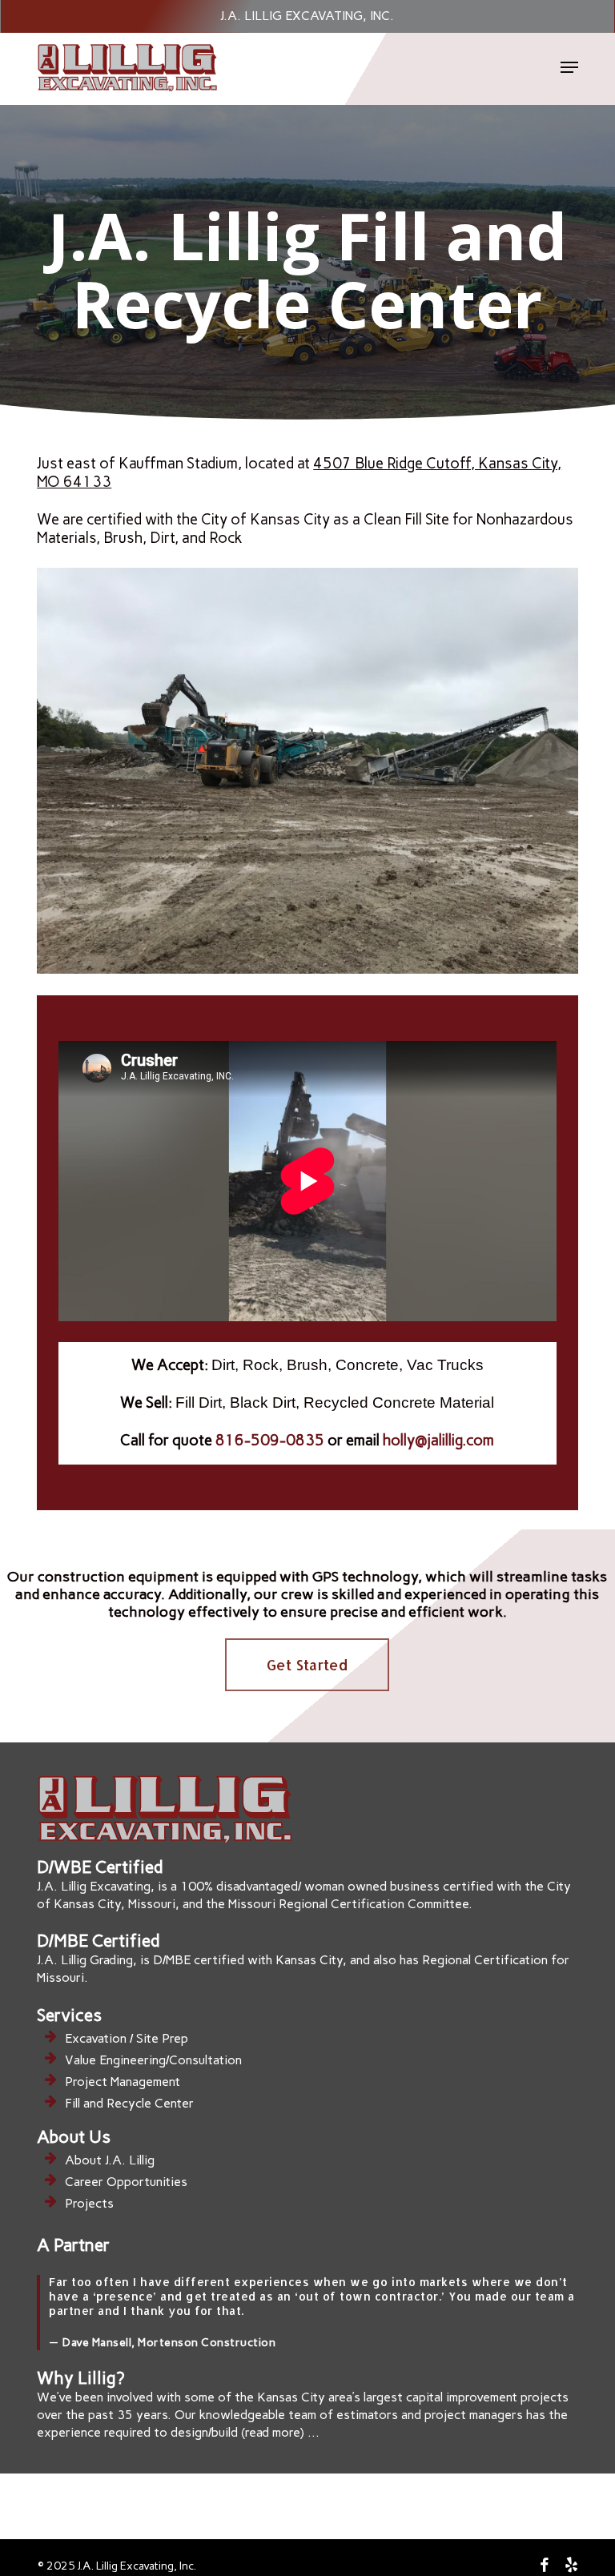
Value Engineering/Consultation (153, 2060)
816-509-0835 (270, 1440)
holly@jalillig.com (438, 1440)
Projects (89, 2203)
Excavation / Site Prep (127, 2038)
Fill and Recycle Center (129, 2103)
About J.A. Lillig (110, 2160)
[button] (569, 67)
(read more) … (280, 2432)
